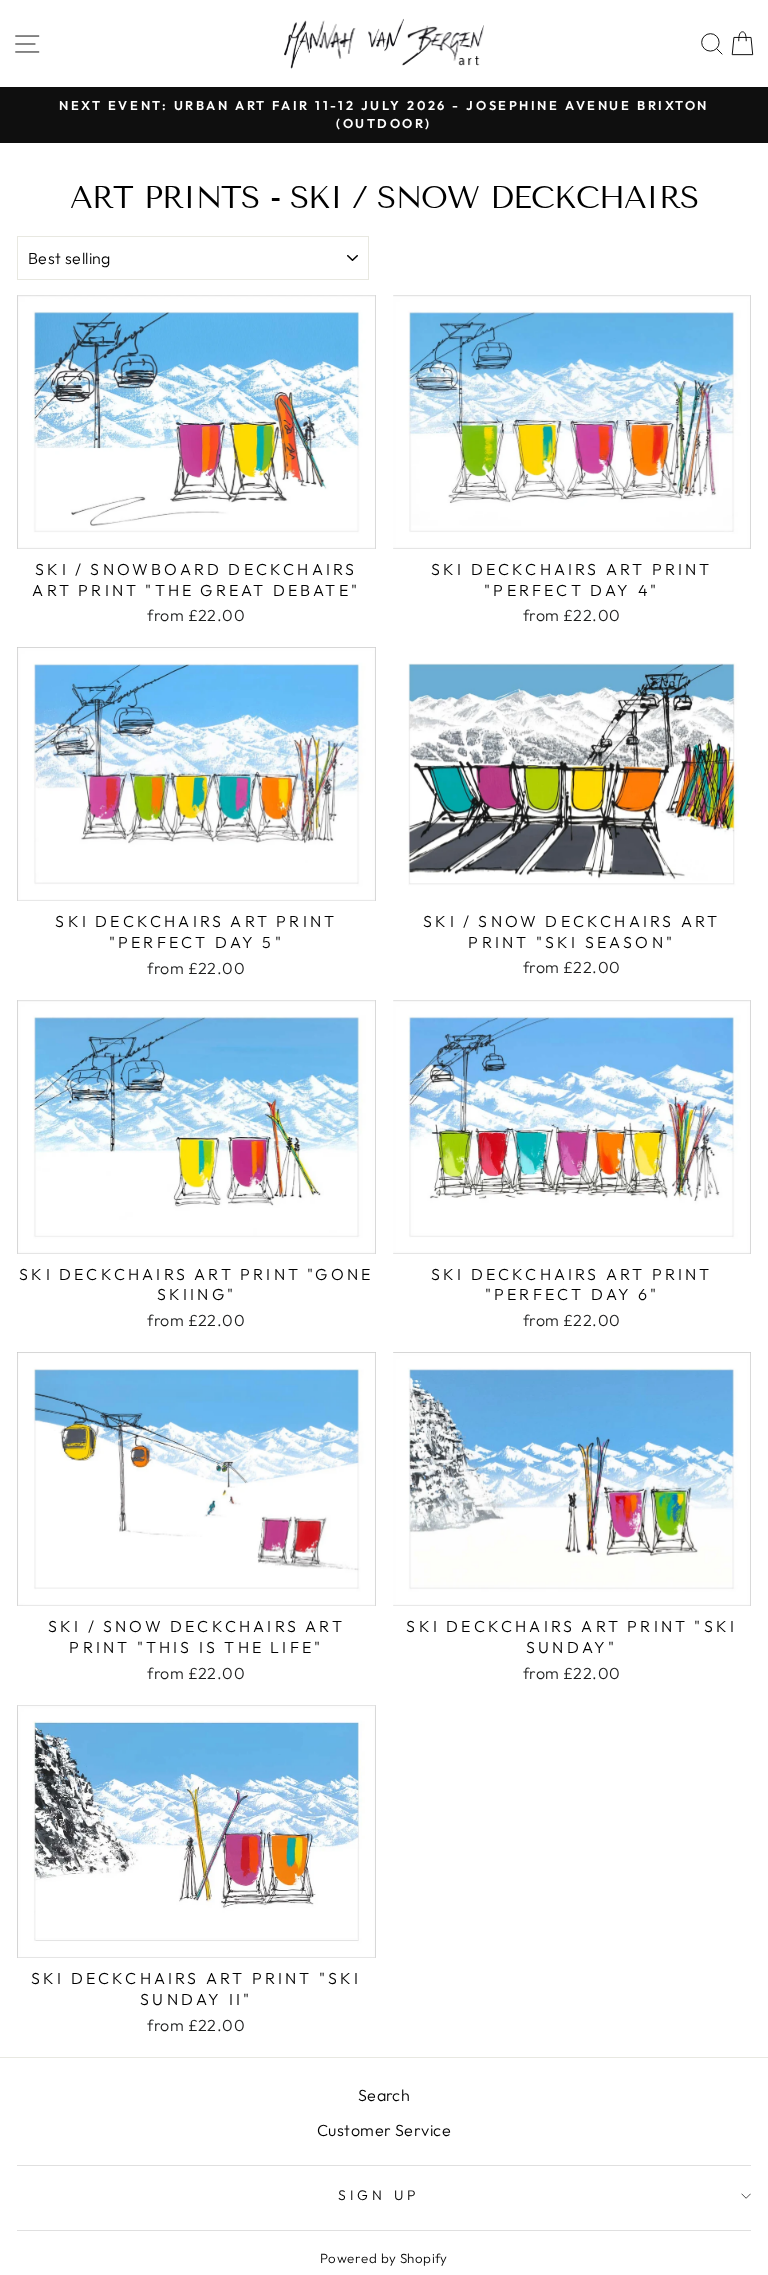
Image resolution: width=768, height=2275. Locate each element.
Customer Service (384, 2130)
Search (384, 2095)
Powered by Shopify (384, 2258)
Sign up (379, 2195)
